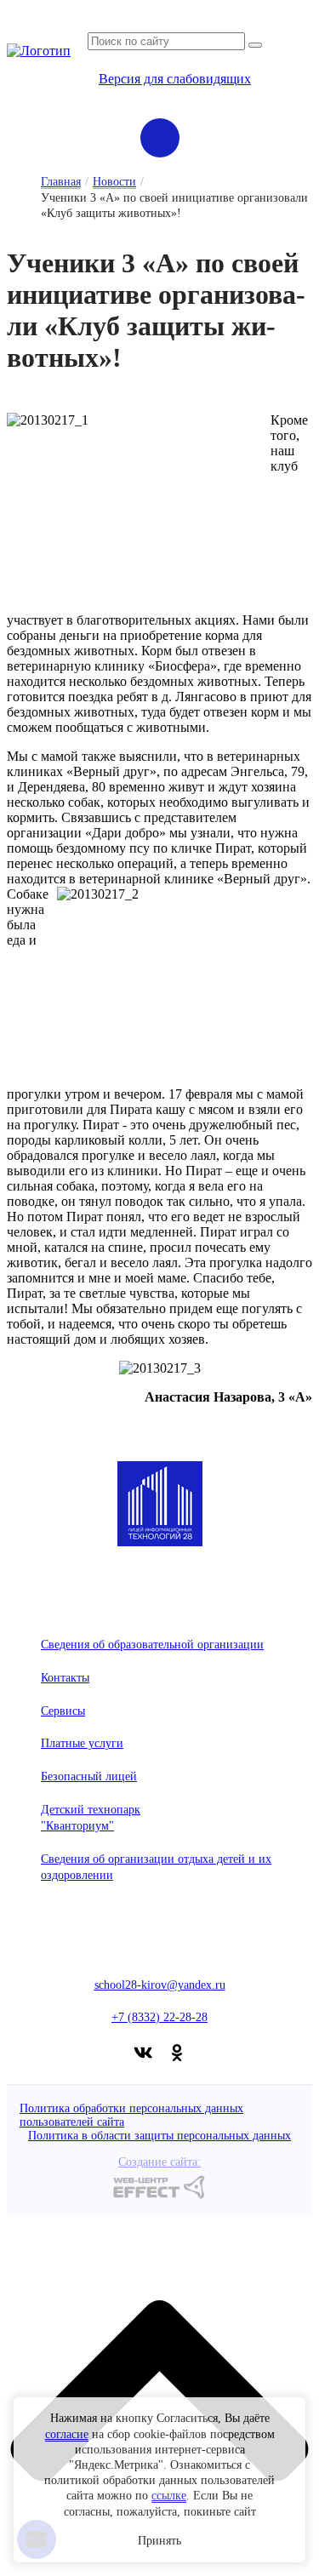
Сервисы (63, 1711)
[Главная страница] (39, 51)
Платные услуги (82, 1743)
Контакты (65, 1678)
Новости (114, 182)
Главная (61, 182)
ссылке (169, 2496)
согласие (67, 2434)
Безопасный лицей (89, 1776)
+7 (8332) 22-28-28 (159, 2017)
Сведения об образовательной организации (152, 1645)
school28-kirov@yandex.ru (160, 1985)
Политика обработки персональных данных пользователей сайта (131, 2115)
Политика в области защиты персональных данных (159, 2136)
